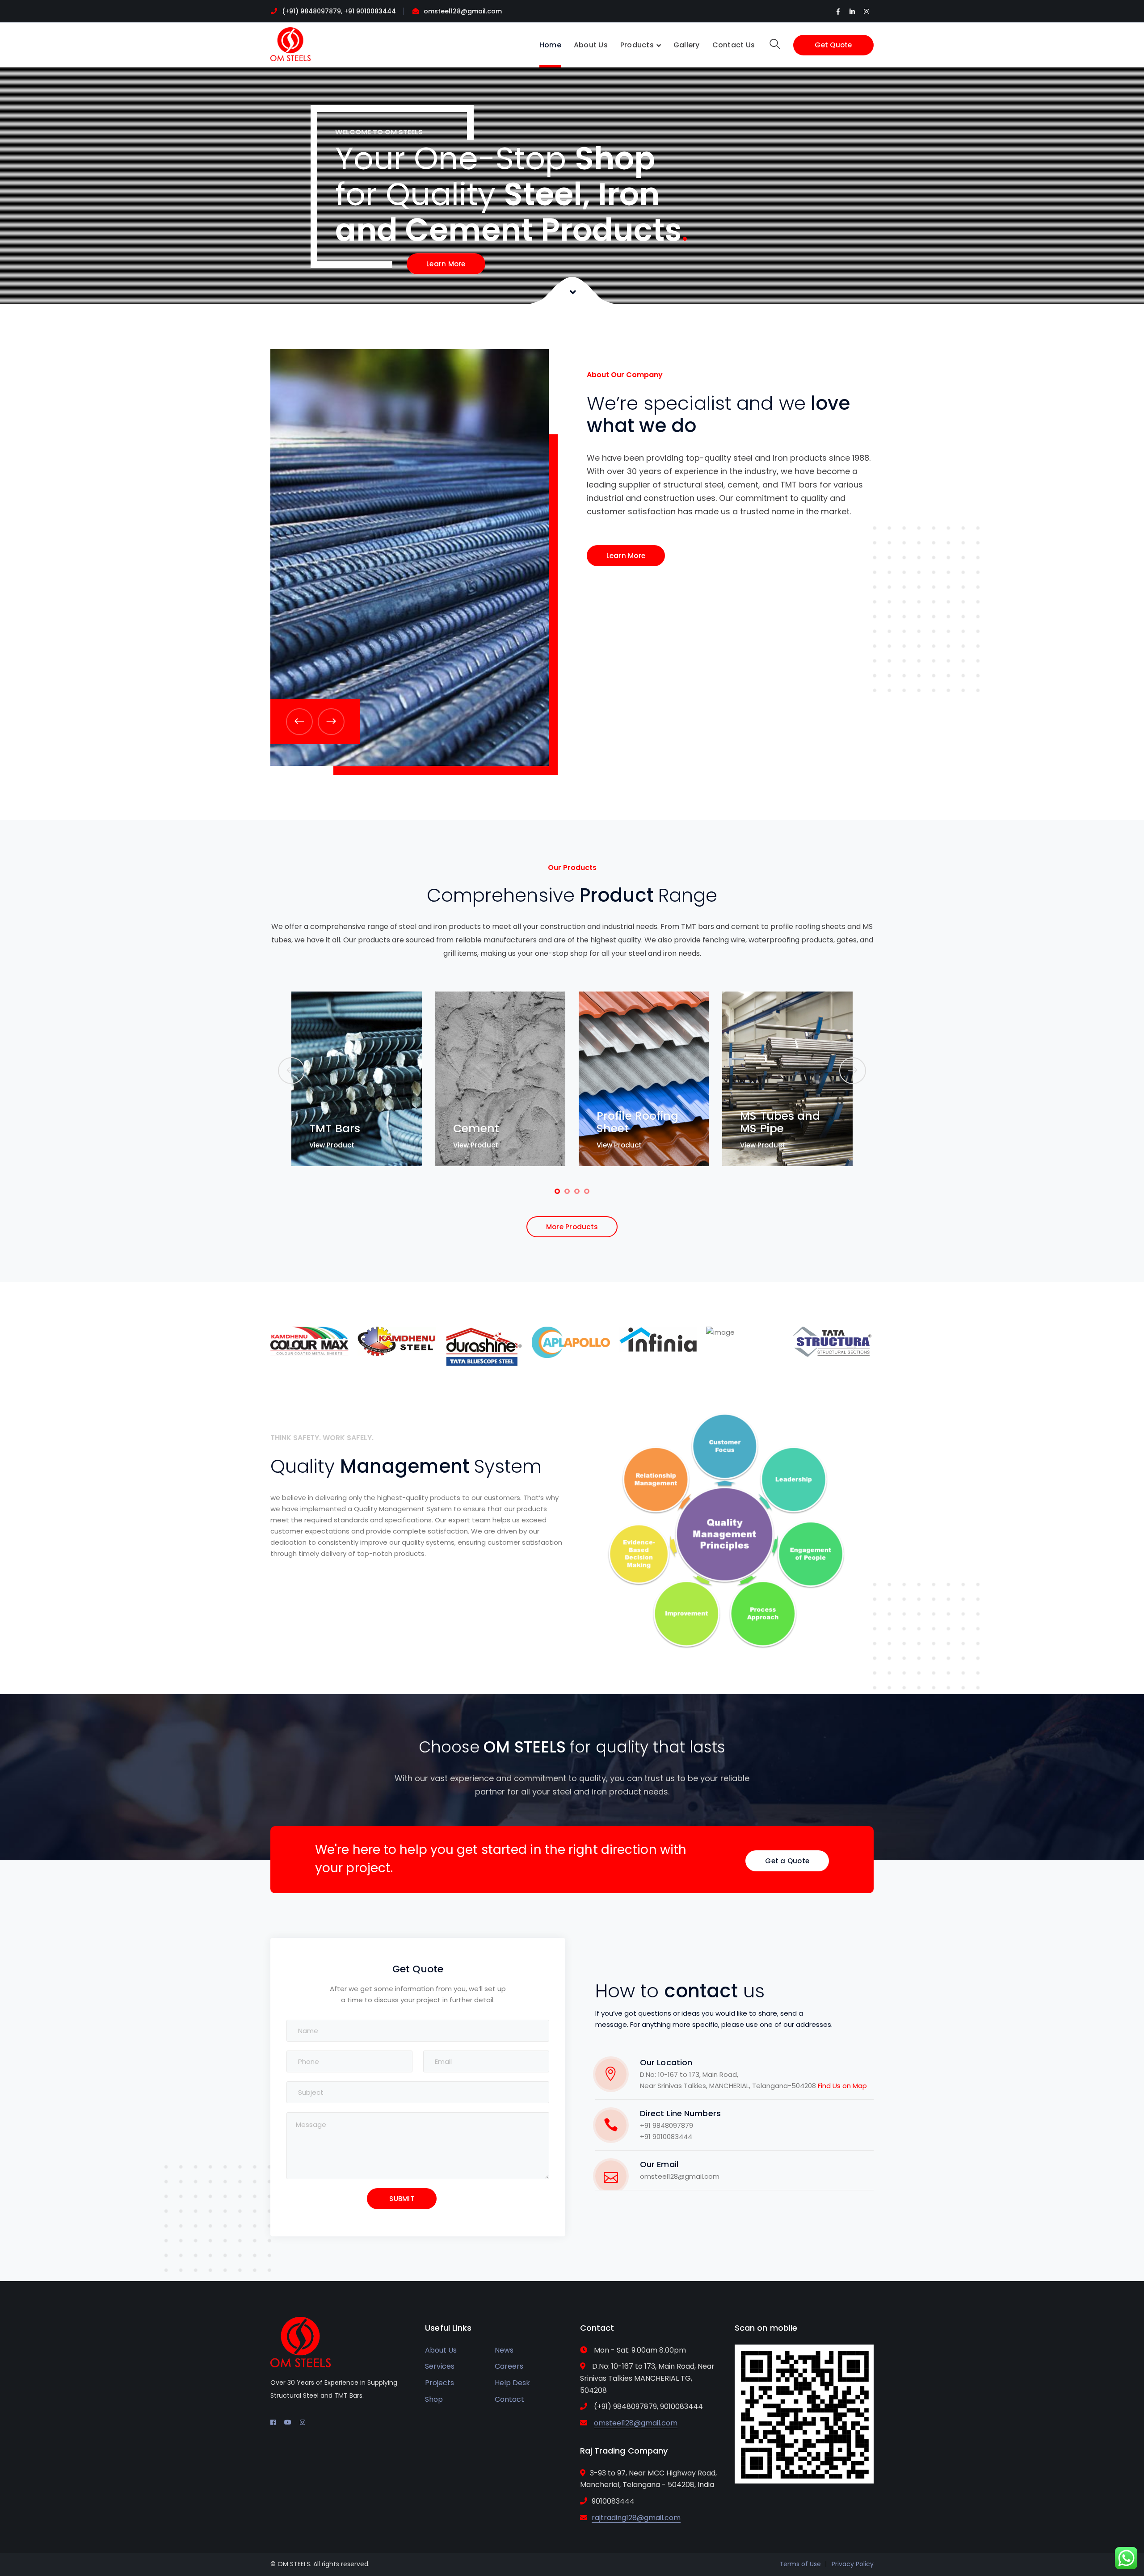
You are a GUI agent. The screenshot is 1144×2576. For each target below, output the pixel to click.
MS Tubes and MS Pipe (801, 1060)
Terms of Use (800, 2564)
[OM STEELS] (290, 44)
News (504, 2350)
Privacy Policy (853, 2564)
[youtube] (288, 2422)
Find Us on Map (842, 2086)
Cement (498, 1055)
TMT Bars (356, 1055)
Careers (509, 2366)
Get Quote (833, 45)
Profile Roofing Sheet (659, 1071)
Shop (434, 2399)
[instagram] (303, 2422)
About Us (441, 2350)
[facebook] (273, 2422)
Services (440, 2366)
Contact (509, 2399)
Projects (440, 2383)
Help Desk (512, 2383)
